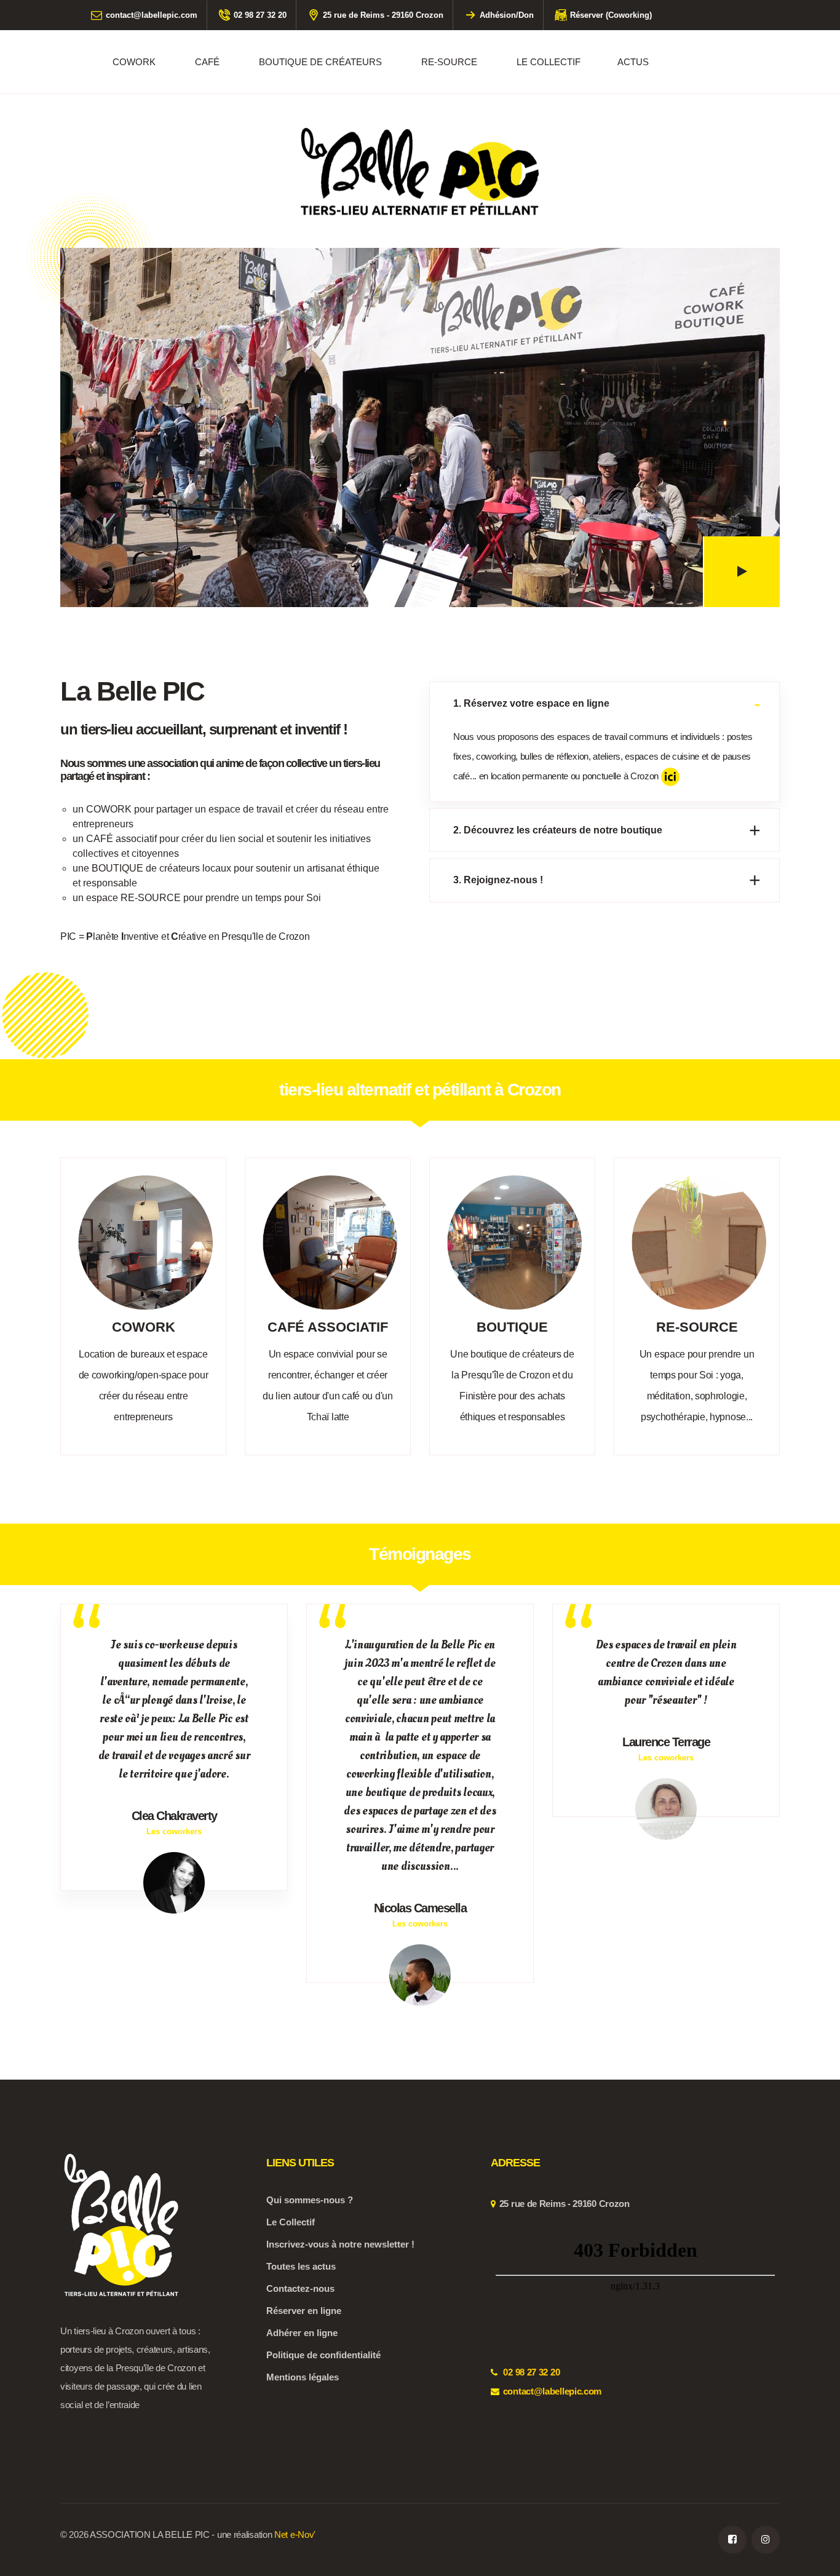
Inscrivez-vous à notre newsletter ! (340, 2244)
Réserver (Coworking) (611, 15)
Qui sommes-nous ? (310, 2200)
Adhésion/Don (507, 15)
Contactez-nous (300, 2288)
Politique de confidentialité (323, 2355)
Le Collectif (291, 2222)
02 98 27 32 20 (260, 15)
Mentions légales (303, 2377)
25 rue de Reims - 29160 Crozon (383, 15)
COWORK (134, 62)
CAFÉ (207, 62)
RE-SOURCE (449, 62)
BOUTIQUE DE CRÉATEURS (320, 62)
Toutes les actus (301, 2266)
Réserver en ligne (304, 2311)
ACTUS (633, 62)
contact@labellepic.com (152, 15)
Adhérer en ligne (302, 2333)
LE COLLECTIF (549, 62)
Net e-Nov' (295, 2534)
